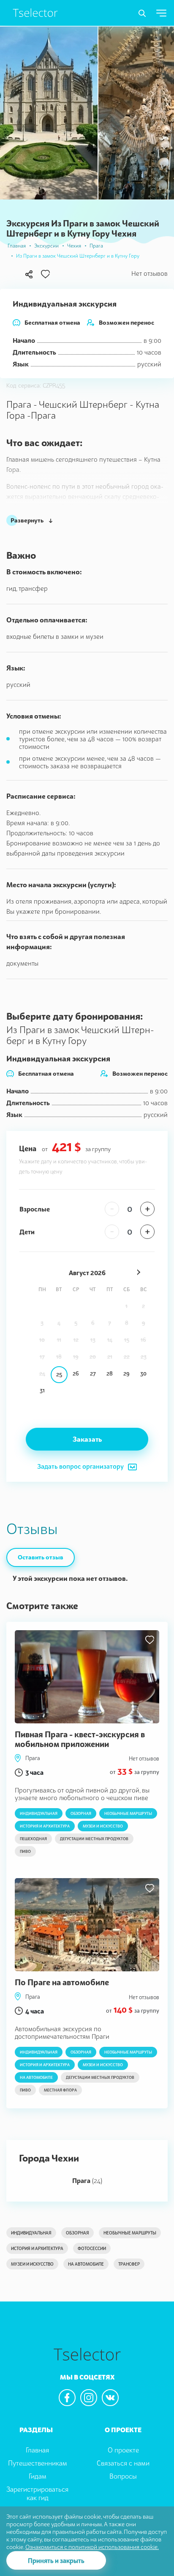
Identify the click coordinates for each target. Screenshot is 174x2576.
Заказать (87, 1439)
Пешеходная (33, 1839)
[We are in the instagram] (89, 2398)
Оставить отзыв (41, 1557)
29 (126, 1373)
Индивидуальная (39, 1813)
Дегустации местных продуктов (94, 1839)
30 (143, 1373)
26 (76, 1373)
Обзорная (81, 1813)
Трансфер (129, 2264)
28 (110, 1373)
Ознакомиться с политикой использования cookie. (92, 2547)
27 (93, 1373)
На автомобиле (36, 2077)
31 (42, 1390)
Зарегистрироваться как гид (37, 2494)
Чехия (74, 246)
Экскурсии (46, 246)
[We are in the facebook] (67, 2398)
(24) (87, 2180)
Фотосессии (92, 2248)
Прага (96, 246)
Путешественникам (38, 2463)
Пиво (25, 1851)
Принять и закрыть (56, 2560)
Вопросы (123, 2476)
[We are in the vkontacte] (110, 2398)
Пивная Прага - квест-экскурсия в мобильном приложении (80, 1739)
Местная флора (60, 2090)
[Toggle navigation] (142, 13)
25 (59, 1374)
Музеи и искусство (103, 1826)
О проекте (123, 2450)
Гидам (38, 2476)
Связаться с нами (123, 2463)
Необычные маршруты (128, 1813)
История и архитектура (45, 1826)
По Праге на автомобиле (62, 1982)
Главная (17, 246)
